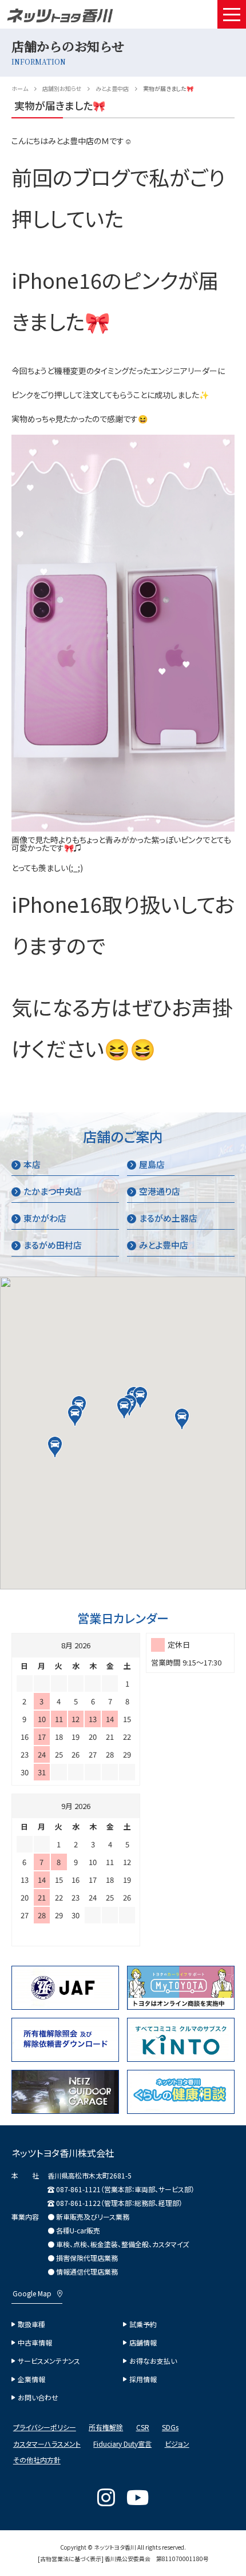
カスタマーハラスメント (47, 2444)
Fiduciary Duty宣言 (122, 2444)
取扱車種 (31, 2324)
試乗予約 (143, 2324)
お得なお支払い (153, 2361)
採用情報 (143, 2379)
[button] (124, 1408)
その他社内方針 (37, 2460)
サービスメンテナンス (49, 2361)
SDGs (170, 2427)
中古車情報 (35, 2343)
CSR (143, 2427)
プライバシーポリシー (45, 2427)
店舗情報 (143, 2343)
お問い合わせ (38, 2398)
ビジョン (177, 2444)
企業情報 (31, 2379)
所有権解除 (106, 2427)
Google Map (32, 2293)
